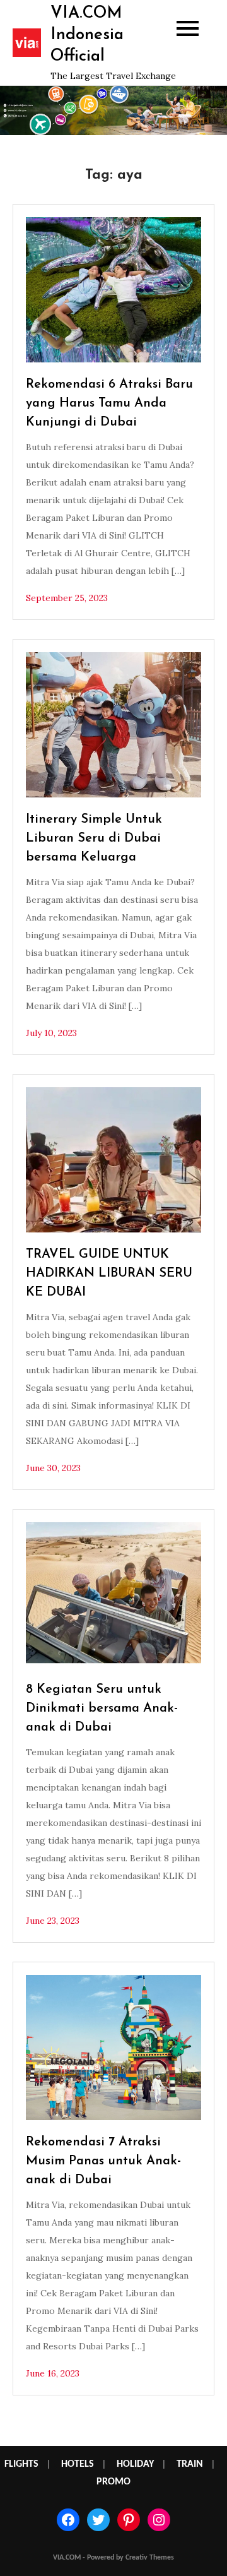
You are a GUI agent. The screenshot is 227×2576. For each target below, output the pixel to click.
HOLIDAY (135, 2464)
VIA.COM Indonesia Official (87, 35)
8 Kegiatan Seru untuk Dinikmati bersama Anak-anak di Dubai (102, 1708)
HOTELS (78, 2464)
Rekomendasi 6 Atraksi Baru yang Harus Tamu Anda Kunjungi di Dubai (109, 403)
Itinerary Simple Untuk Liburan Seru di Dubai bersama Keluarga (94, 838)
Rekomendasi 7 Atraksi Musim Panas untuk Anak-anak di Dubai (103, 2161)
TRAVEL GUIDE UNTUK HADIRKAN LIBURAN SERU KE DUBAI (109, 1273)
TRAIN (190, 2464)
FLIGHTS (21, 2464)
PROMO (113, 2482)
